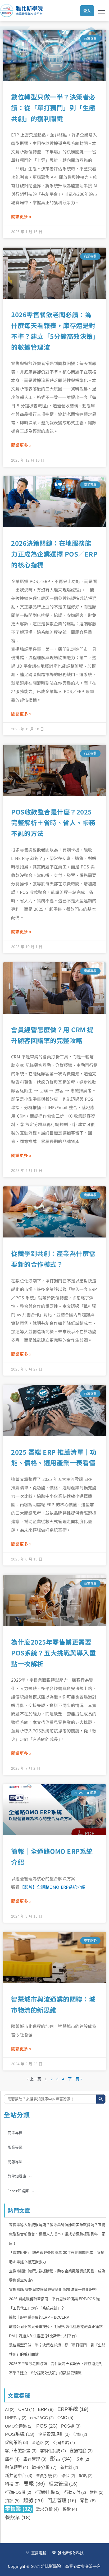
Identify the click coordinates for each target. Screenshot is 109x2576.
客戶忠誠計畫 (21, 2451)
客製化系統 (53, 2451)
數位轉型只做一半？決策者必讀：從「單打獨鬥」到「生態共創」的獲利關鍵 (53, 108)
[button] (55, 2176)
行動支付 (75, 2492)
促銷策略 (17, 2443)
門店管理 (62, 2500)
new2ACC (42, 2418)
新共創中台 (19, 2476)
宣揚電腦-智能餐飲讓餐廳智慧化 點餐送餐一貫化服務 (53, 2290)
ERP (46, 2409)
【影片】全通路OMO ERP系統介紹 (53, 1887)
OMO (65, 2418)
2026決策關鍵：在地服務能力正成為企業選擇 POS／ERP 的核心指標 (54, 554)
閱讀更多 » (21, 216)
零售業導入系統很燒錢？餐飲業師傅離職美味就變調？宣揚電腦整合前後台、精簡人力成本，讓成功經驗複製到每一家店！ (57, 2234)
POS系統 (20, 2434)
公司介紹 (64, 2443)
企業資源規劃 (54, 2434)
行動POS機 (18, 2492)
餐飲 (70, 2509)
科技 (12, 2484)
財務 (97, 2492)
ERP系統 (73, 2409)
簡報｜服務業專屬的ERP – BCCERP (39, 2317)
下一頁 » (75, 2079)
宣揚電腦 (81, 2451)
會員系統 (47, 2476)
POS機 (71, 2426)
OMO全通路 (19, 2426)
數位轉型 (17, 2467)
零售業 (19, 2509)
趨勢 (33, 2500)
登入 (87, 11)
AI (10, 2409)
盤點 (86, 2476)
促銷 (80, 2434)
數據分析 (44, 2467)
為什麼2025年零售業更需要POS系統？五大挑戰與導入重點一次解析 (53, 1653)
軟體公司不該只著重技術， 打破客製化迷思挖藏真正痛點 (56, 2327)
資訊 (12, 2501)
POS (47, 2426)
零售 (88, 2501)
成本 (82, 2459)
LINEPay (16, 2418)
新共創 (69, 2467)
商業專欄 (15, 2133)
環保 (68, 2476)
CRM (26, 2409)
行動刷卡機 (48, 2492)
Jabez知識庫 (18, 2191)
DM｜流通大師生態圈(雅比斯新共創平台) (43, 2336)
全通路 (41, 2443)
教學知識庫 (17, 2176)
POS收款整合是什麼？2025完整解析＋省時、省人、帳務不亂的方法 (53, 823)
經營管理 (63, 2484)
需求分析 (47, 2509)
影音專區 (15, 2147)
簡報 (34, 2484)
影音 (61, 2459)
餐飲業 (18, 2517)
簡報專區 (15, 2162)
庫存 (12, 2459)
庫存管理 (35, 2459)
